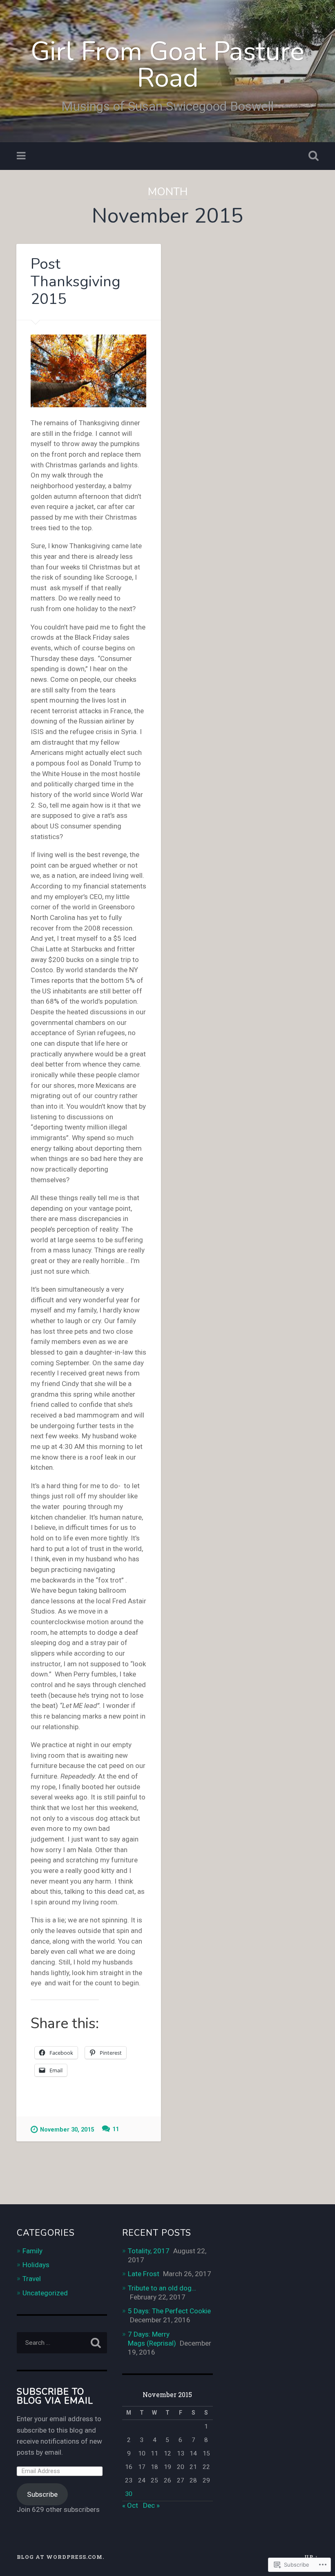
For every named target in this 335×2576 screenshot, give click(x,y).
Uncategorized (45, 2293)
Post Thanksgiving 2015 (76, 282)
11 (116, 2129)
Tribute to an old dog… (162, 2288)
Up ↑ (311, 2557)
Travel (32, 2279)
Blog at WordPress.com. (60, 2557)
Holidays (36, 2265)
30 (129, 2494)
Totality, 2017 (149, 2251)
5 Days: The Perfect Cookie (169, 2311)
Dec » (151, 2505)
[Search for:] (62, 2343)
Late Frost (144, 2274)
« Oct (130, 2505)
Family (32, 2251)
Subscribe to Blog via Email (55, 2396)
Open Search (312, 156)
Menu (22, 156)
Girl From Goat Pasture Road (167, 65)
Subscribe (42, 2494)
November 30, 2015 (67, 2130)
